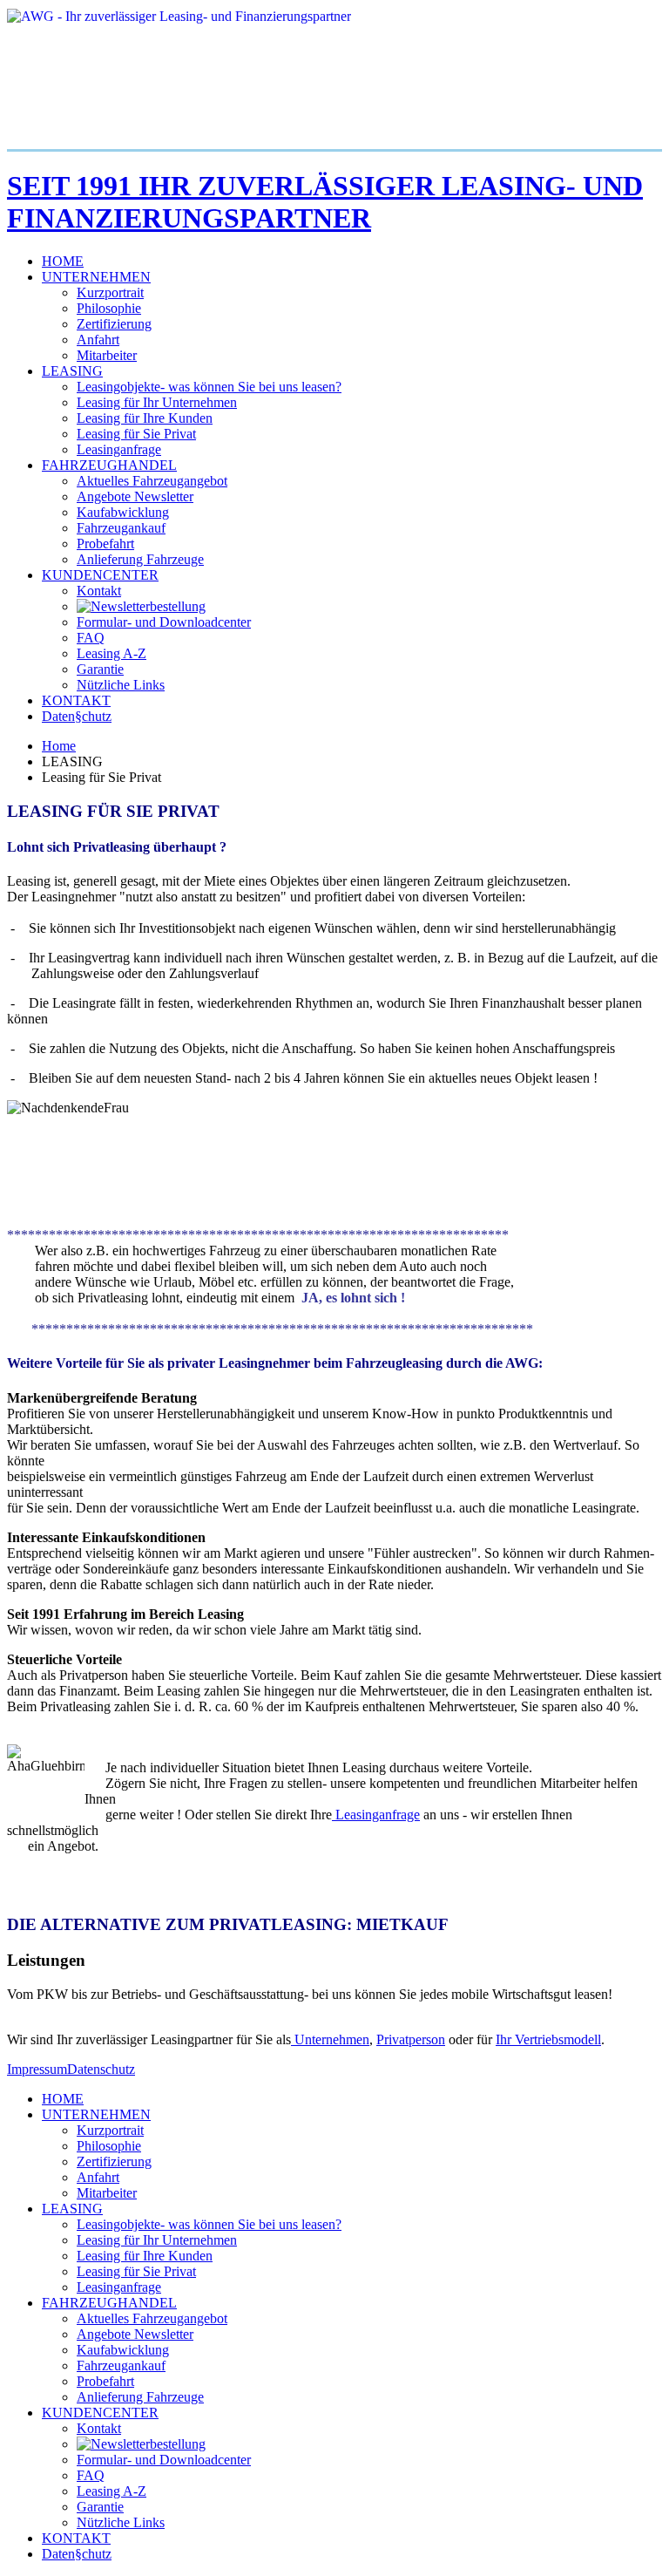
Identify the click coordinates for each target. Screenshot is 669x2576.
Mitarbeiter (107, 355)
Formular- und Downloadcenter (164, 622)
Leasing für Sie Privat (136, 434)
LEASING (72, 371)
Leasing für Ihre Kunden (145, 418)
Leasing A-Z (111, 653)
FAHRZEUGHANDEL (109, 465)
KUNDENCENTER (100, 575)
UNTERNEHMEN (96, 277)
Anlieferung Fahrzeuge (140, 559)
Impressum (37, 2069)
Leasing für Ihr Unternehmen (157, 402)
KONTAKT (76, 700)
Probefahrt (105, 544)
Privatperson (411, 2039)
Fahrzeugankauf (121, 528)
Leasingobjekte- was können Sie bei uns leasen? (209, 387)
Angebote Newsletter (135, 496)
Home (59, 746)
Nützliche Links (121, 685)
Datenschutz (101, 2069)
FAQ (91, 638)
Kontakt (99, 591)
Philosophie (109, 308)
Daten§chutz (77, 716)
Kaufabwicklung (123, 512)
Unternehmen (330, 2039)
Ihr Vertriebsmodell (548, 2039)
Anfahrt (98, 340)
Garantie (100, 669)
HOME (63, 261)
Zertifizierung (114, 324)
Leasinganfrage (119, 449)
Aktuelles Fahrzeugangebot (152, 481)
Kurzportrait (110, 292)
